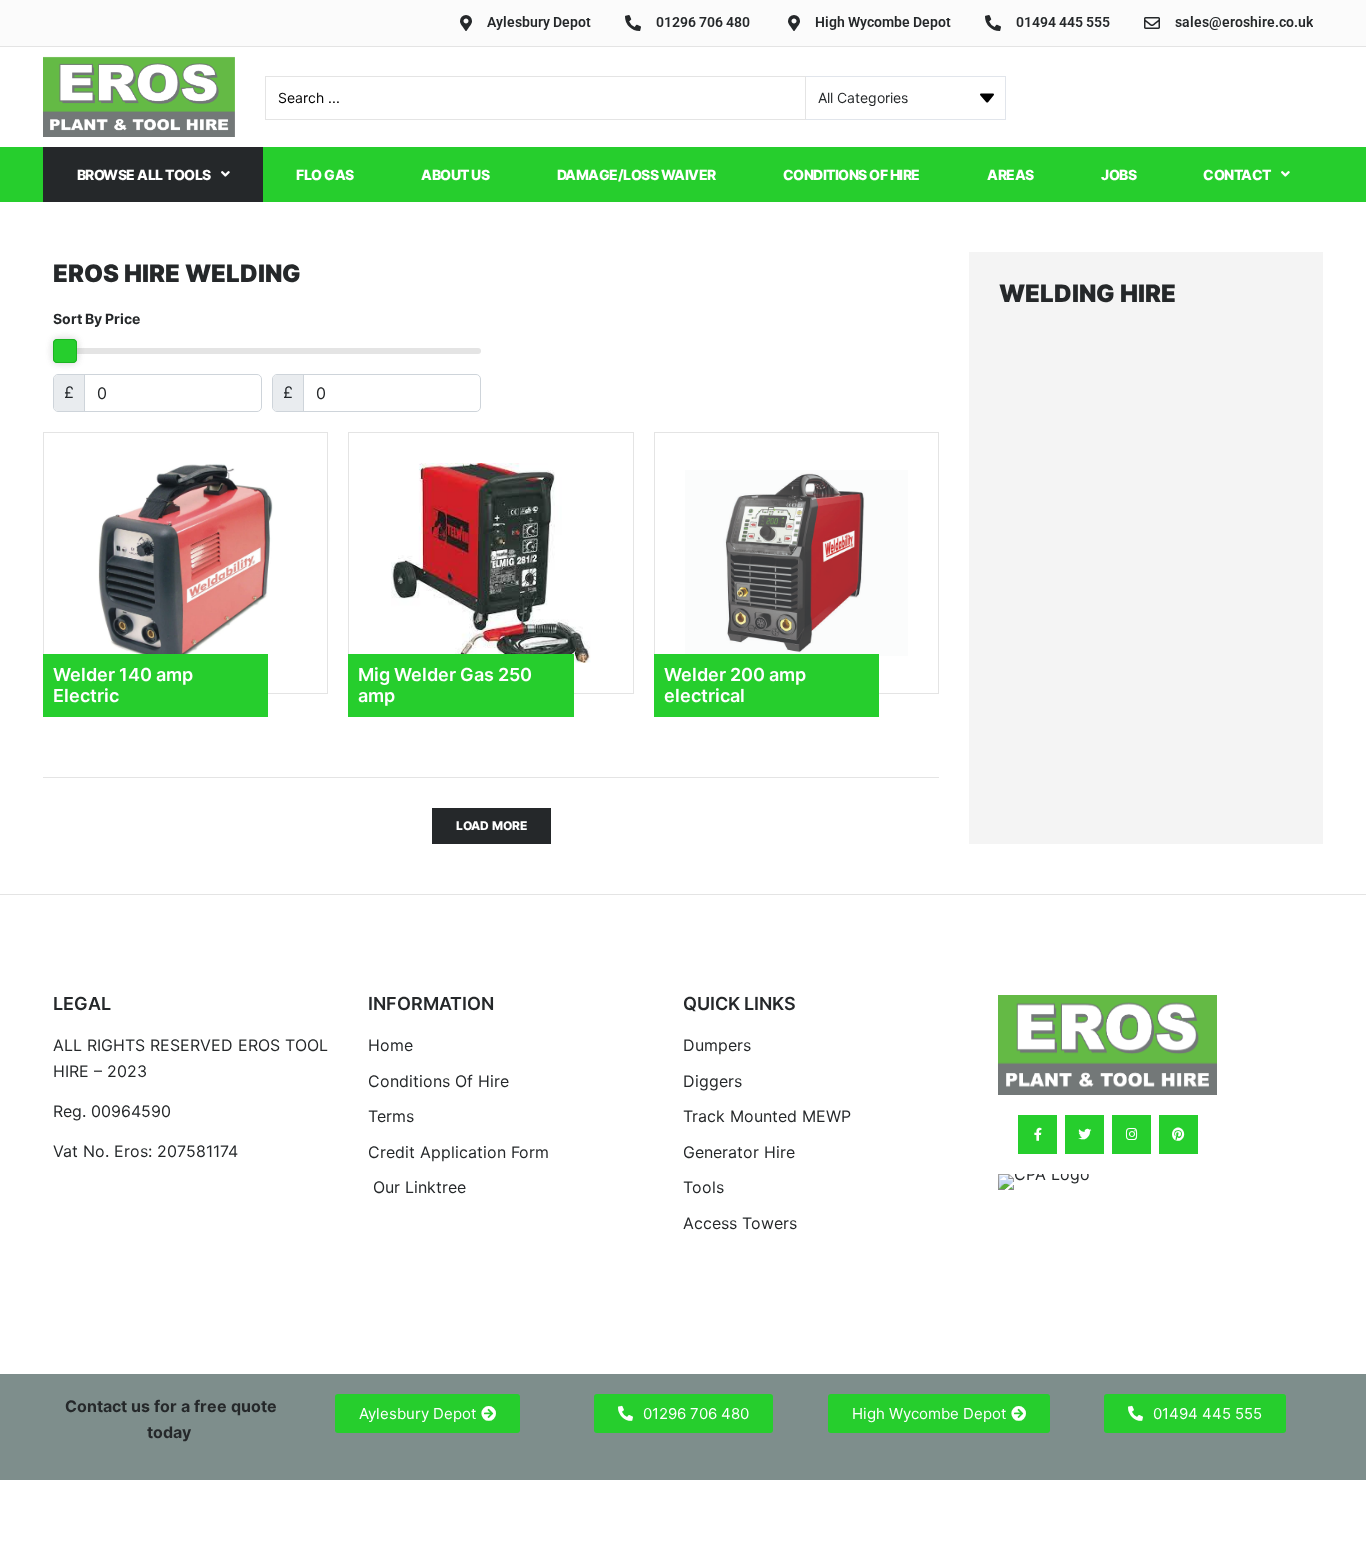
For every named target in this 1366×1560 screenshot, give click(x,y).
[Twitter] (1084, 1134)
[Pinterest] (1178, 1134)
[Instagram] (1131, 1134)
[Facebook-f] (1037, 1134)
